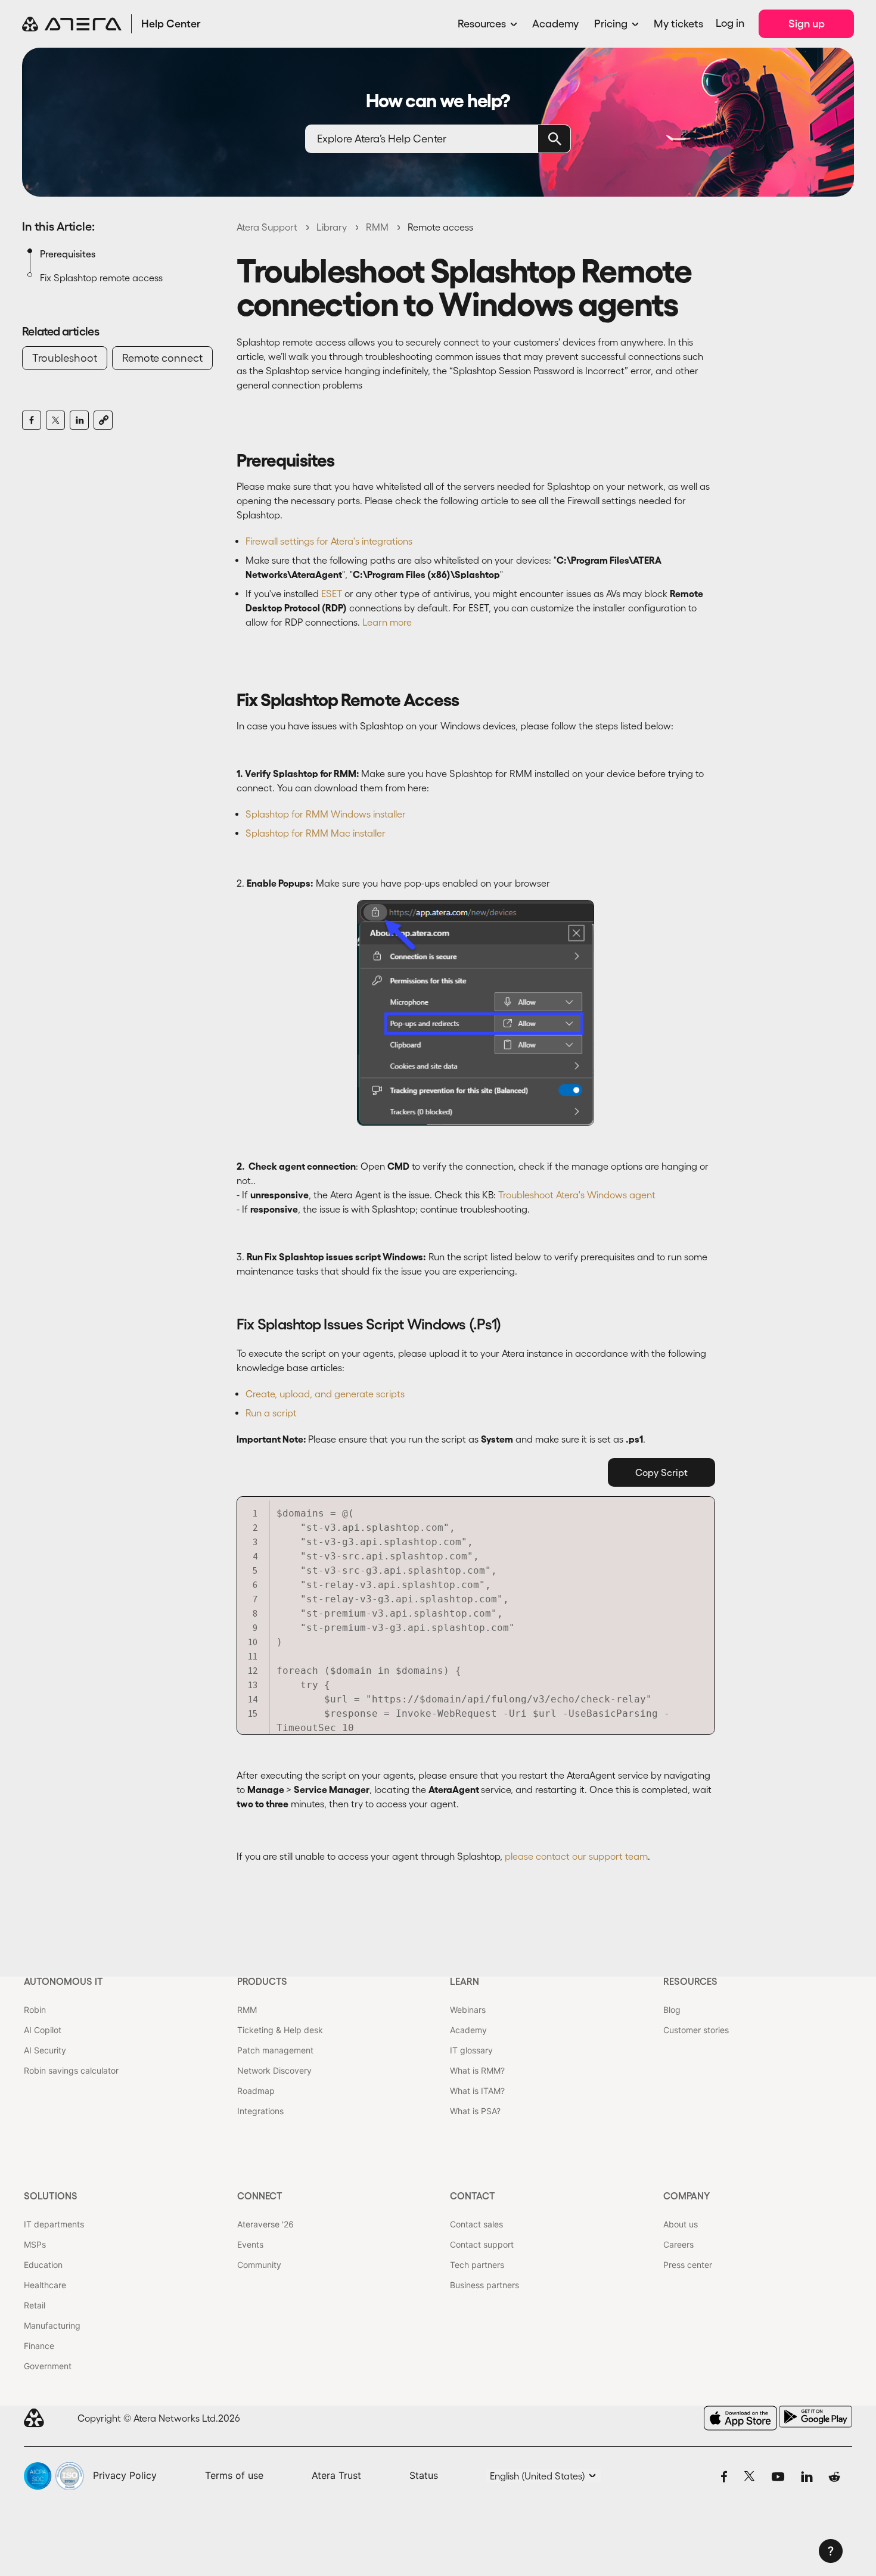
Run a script (271, 1413)
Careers (678, 2244)
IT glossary (471, 2050)
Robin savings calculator (71, 2070)
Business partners (484, 2285)
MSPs (35, 2244)
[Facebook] (32, 420)
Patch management (275, 2050)
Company (686, 2196)
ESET (332, 593)
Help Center (171, 24)
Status (424, 2475)
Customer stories (696, 2030)
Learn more (387, 622)
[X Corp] (55, 420)
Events (250, 2244)
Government (48, 2366)
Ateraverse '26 (265, 2224)
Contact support (482, 2244)
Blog (672, 2010)
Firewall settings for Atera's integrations (329, 541)
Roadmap (256, 2091)
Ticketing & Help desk (280, 2030)
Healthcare (45, 2285)
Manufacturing (52, 2325)
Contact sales (476, 2224)
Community (259, 2265)
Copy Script (661, 1472)
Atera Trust (336, 2475)
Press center (688, 2265)
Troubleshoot (65, 358)
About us (681, 2224)
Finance (39, 2346)
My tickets (678, 24)
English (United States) (539, 2476)
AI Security (45, 2050)
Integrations (260, 2111)
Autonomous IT (63, 1981)
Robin (35, 2010)
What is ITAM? (477, 2091)
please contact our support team (576, 1856)
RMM (377, 227)
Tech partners (477, 2265)
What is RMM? (477, 2070)
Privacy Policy (125, 2475)
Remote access (440, 227)
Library (332, 227)
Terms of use (234, 2475)
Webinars (468, 2010)
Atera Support (267, 227)
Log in (730, 23)
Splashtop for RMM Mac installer (316, 833)
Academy (555, 24)
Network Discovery (274, 2070)
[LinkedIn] (79, 420)
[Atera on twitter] (749, 2476)
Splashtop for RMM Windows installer (326, 814)
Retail (35, 2305)
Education (43, 2265)
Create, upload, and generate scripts (325, 1394)
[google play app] (816, 2417)
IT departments (54, 2224)
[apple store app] (740, 2418)
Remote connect (162, 358)
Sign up (807, 24)
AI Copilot (43, 2030)
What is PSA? (475, 2111)
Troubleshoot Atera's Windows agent (577, 1195)
